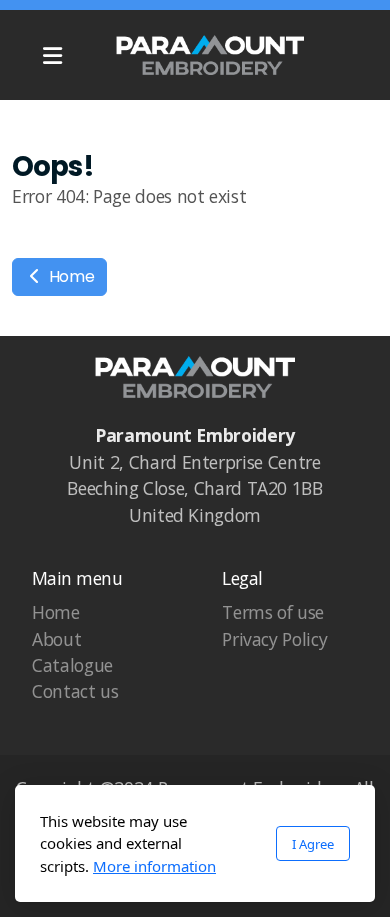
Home (69, 276)
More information (154, 866)
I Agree (313, 844)
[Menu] (52, 55)
